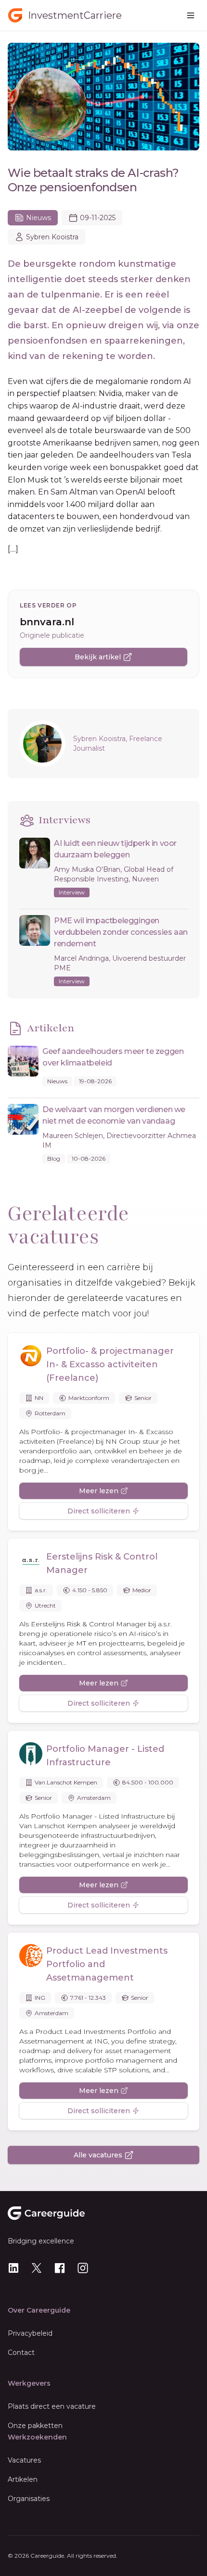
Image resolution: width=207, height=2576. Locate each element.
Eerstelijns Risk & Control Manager (102, 1563)
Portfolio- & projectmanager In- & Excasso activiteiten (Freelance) (110, 1364)
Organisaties (29, 2499)
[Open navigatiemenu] (191, 15)
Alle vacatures (98, 2155)
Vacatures (24, 2460)
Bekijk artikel (98, 657)
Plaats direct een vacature (52, 2406)
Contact (21, 2353)
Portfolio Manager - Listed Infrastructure (105, 1756)
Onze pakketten (35, 2426)
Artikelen (23, 2479)
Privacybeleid (30, 2333)
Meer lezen (99, 1491)
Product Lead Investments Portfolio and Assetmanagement (107, 1964)
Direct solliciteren (99, 1511)
